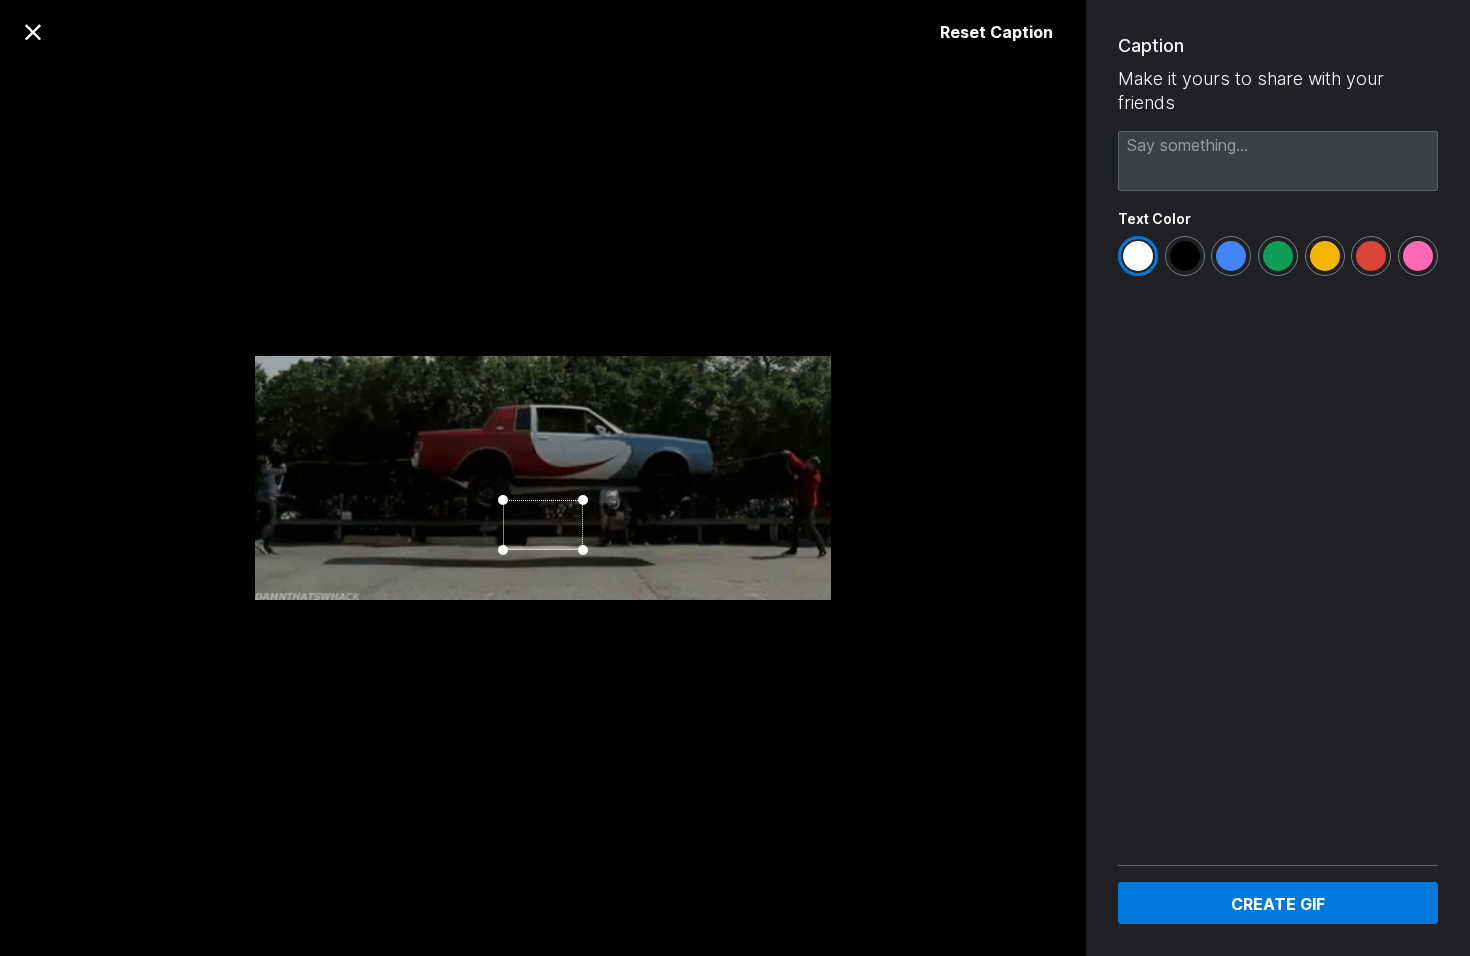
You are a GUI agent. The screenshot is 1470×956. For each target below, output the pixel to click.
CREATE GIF (1278, 904)
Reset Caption (996, 32)
